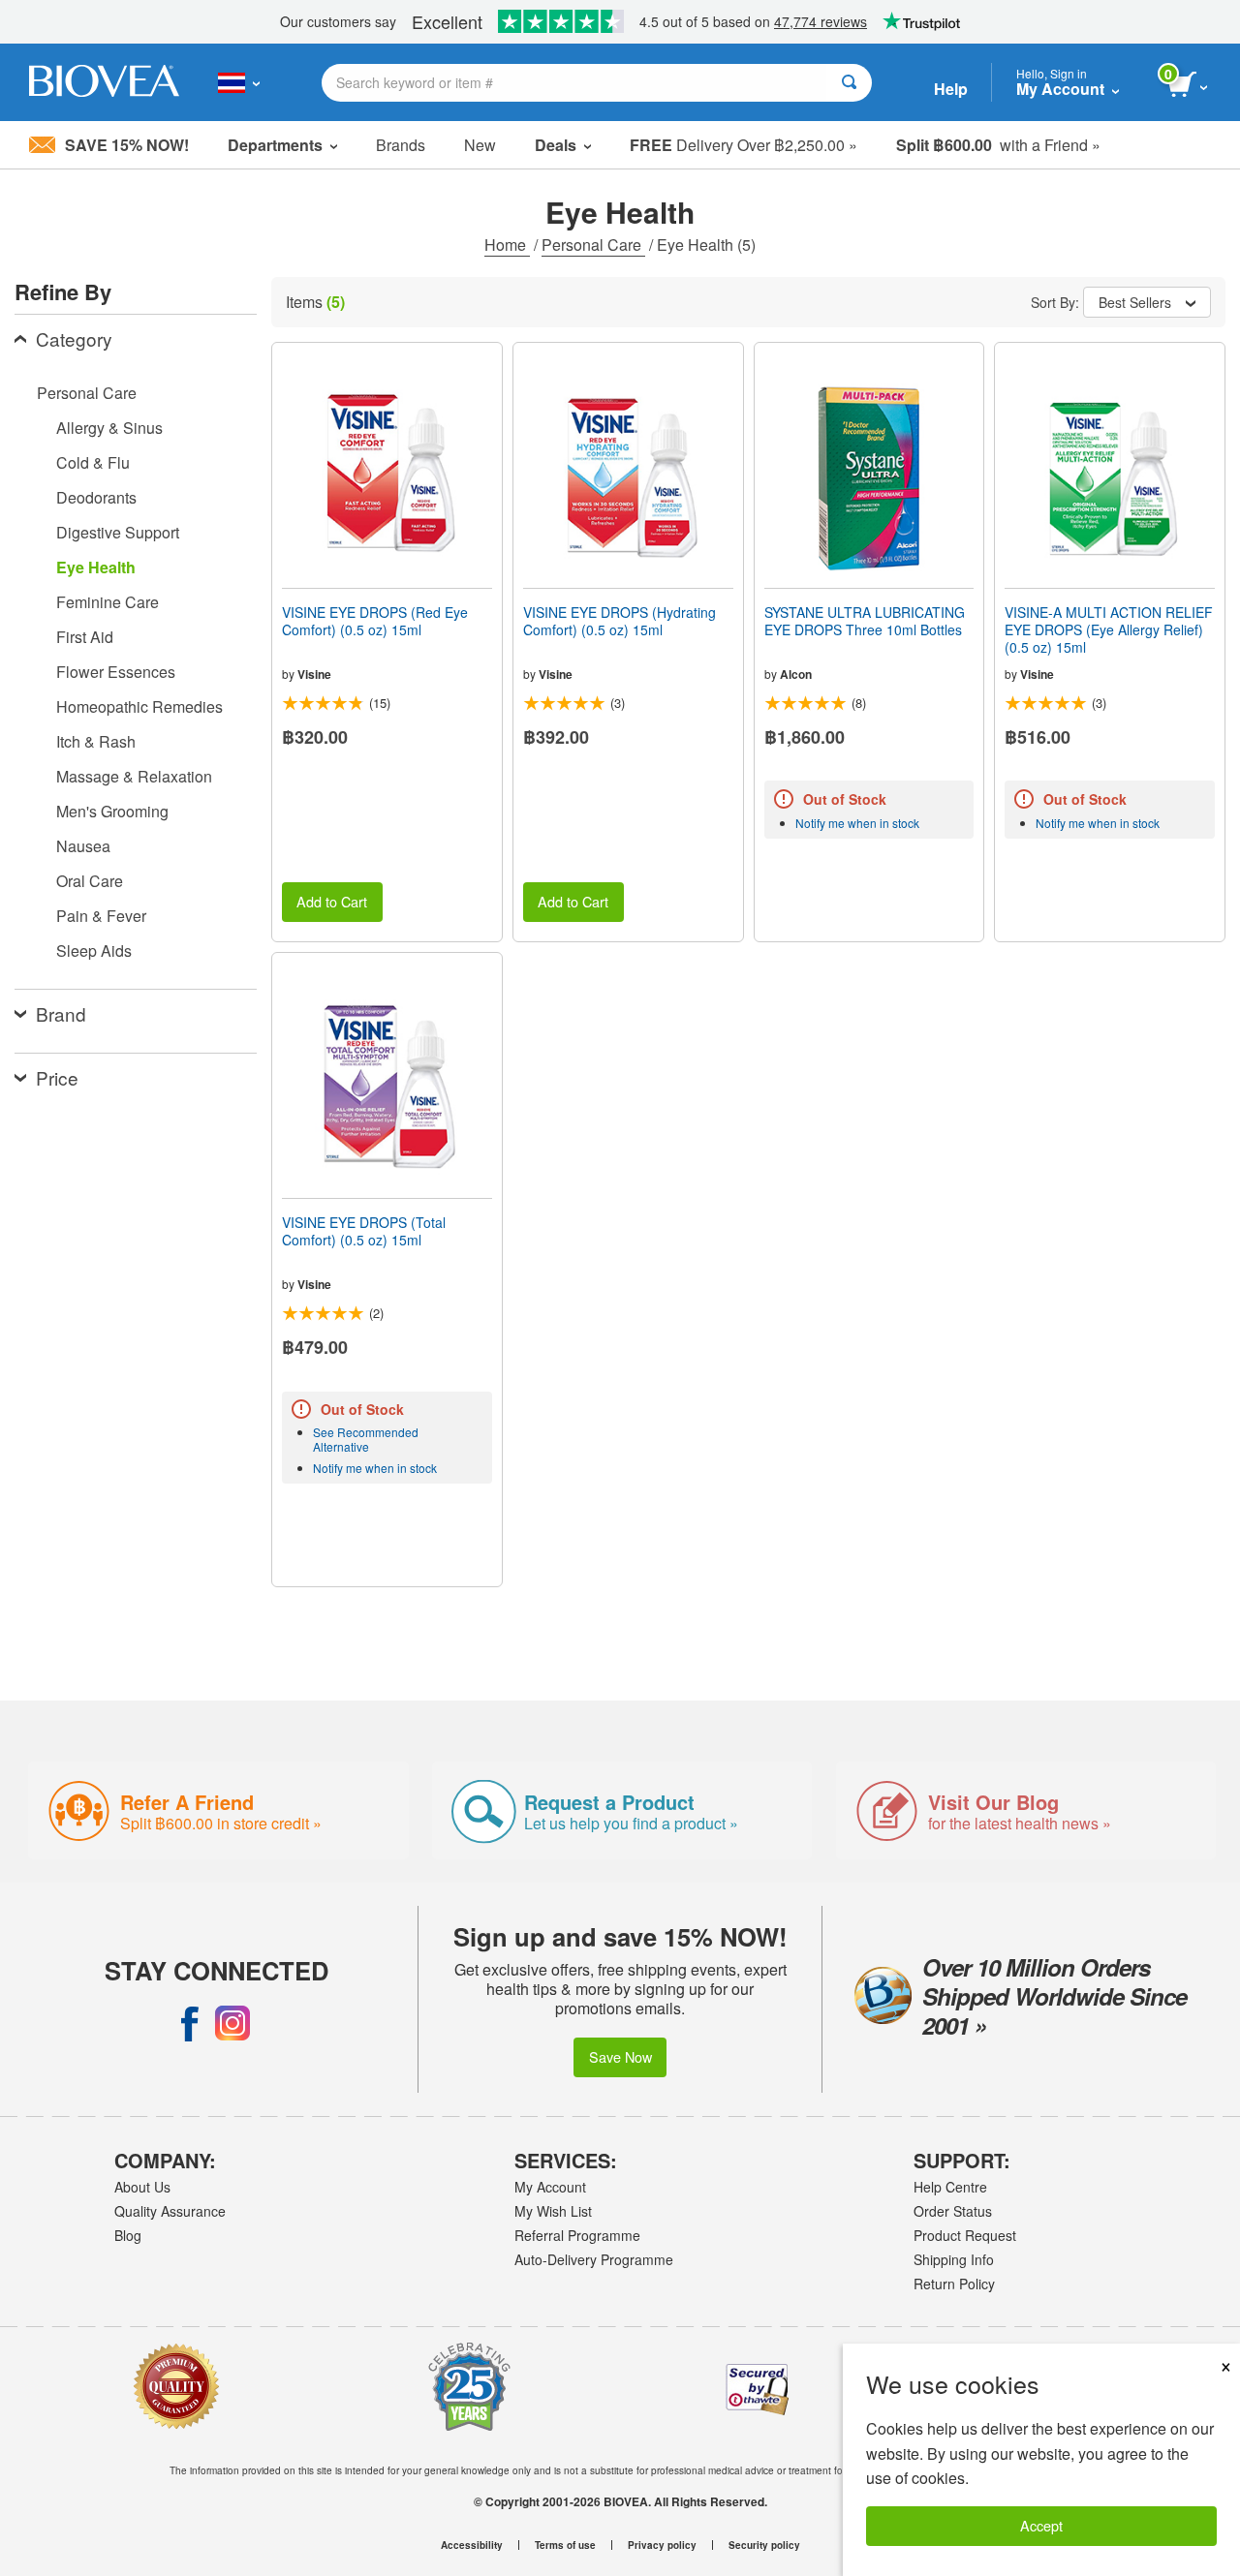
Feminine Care (108, 602)
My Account (550, 2187)
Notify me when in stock (857, 823)
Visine (314, 674)
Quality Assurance (170, 2211)
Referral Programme (577, 2235)
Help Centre (950, 2187)
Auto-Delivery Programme (594, 2259)
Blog (128, 2235)
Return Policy (954, 2284)
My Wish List (553, 2211)
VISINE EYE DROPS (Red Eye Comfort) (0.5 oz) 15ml (375, 621)
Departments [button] (275, 145)
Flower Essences (116, 672)
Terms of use (565, 2545)
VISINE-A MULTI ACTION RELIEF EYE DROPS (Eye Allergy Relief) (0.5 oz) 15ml (1109, 630)
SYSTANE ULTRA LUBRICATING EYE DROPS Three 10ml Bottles (865, 621)
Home (507, 245)
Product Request (965, 2235)
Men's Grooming (112, 811)
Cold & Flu (93, 462)
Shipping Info (954, 2259)
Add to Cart (332, 901)
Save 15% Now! (127, 145)
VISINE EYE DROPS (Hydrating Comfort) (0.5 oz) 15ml (620, 621)
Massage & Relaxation (134, 776)
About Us (142, 2187)
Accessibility (472, 2545)
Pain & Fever (101, 916)
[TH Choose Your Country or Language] (239, 82)
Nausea (83, 846)
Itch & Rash (96, 741)
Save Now (620, 2056)
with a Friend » (998, 145)
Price (57, 1077)
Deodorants (96, 497)
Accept (1041, 2525)
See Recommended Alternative (366, 1439)
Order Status (953, 2211)
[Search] (849, 83)
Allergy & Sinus (109, 428)
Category (74, 338)
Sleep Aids (94, 951)
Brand (61, 1013)
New (480, 145)
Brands (401, 145)
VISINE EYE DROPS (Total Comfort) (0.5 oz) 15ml (364, 1231)
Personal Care (593, 245)
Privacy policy (662, 2545)
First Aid (85, 637)
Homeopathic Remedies (139, 706)
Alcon (796, 674)
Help (951, 89)
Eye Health (96, 567)
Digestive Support (118, 532)
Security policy (764, 2545)
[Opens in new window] (190, 2023)
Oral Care (90, 881)
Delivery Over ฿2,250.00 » (744, 145)
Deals (556, 145)
